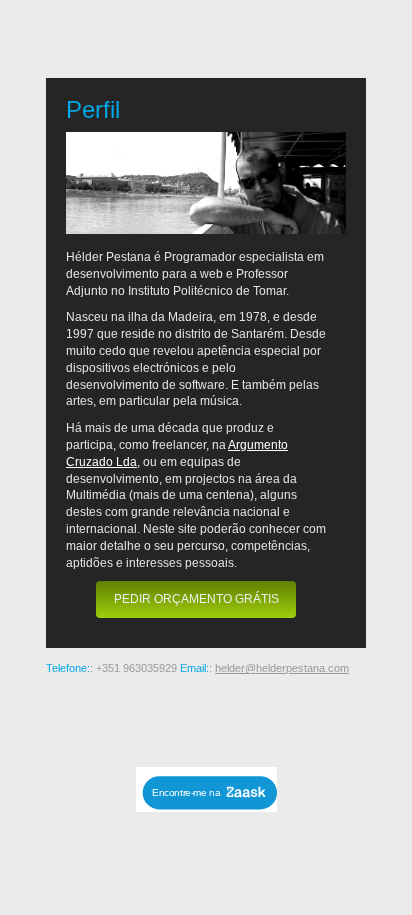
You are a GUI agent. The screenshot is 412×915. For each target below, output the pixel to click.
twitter (272, 718)
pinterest (176, 718)
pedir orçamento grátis (196, 599)
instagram (144, 718)
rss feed (80, 718)
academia (336, 718)
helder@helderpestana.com (282, 668)
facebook (240, 718)
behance (112, 718)
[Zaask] (206, 806)
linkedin (304, 718)
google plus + (208, 718)
